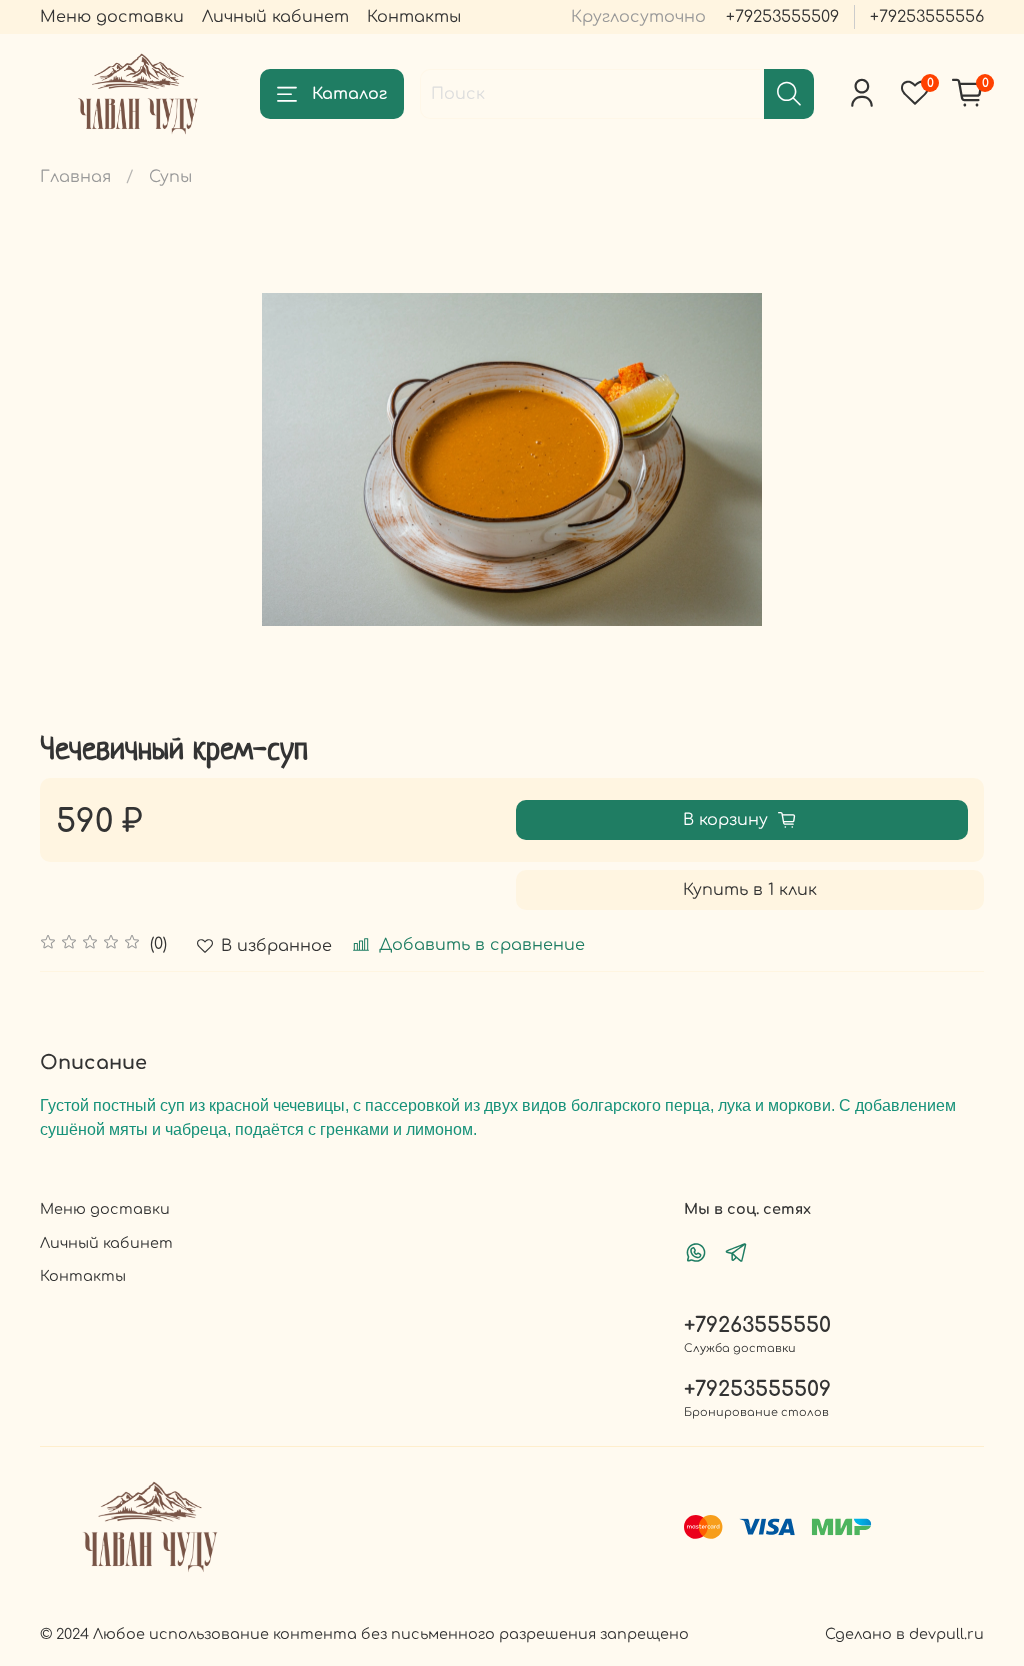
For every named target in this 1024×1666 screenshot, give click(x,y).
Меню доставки (112, 17)
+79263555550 (757, 1325)
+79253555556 (927, 17)
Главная (75, 177)
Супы (170, 177)
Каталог (349, 94)
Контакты (414, 17)
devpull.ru (946, 1634)
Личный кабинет (275, 17)
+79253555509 (782, 17)
